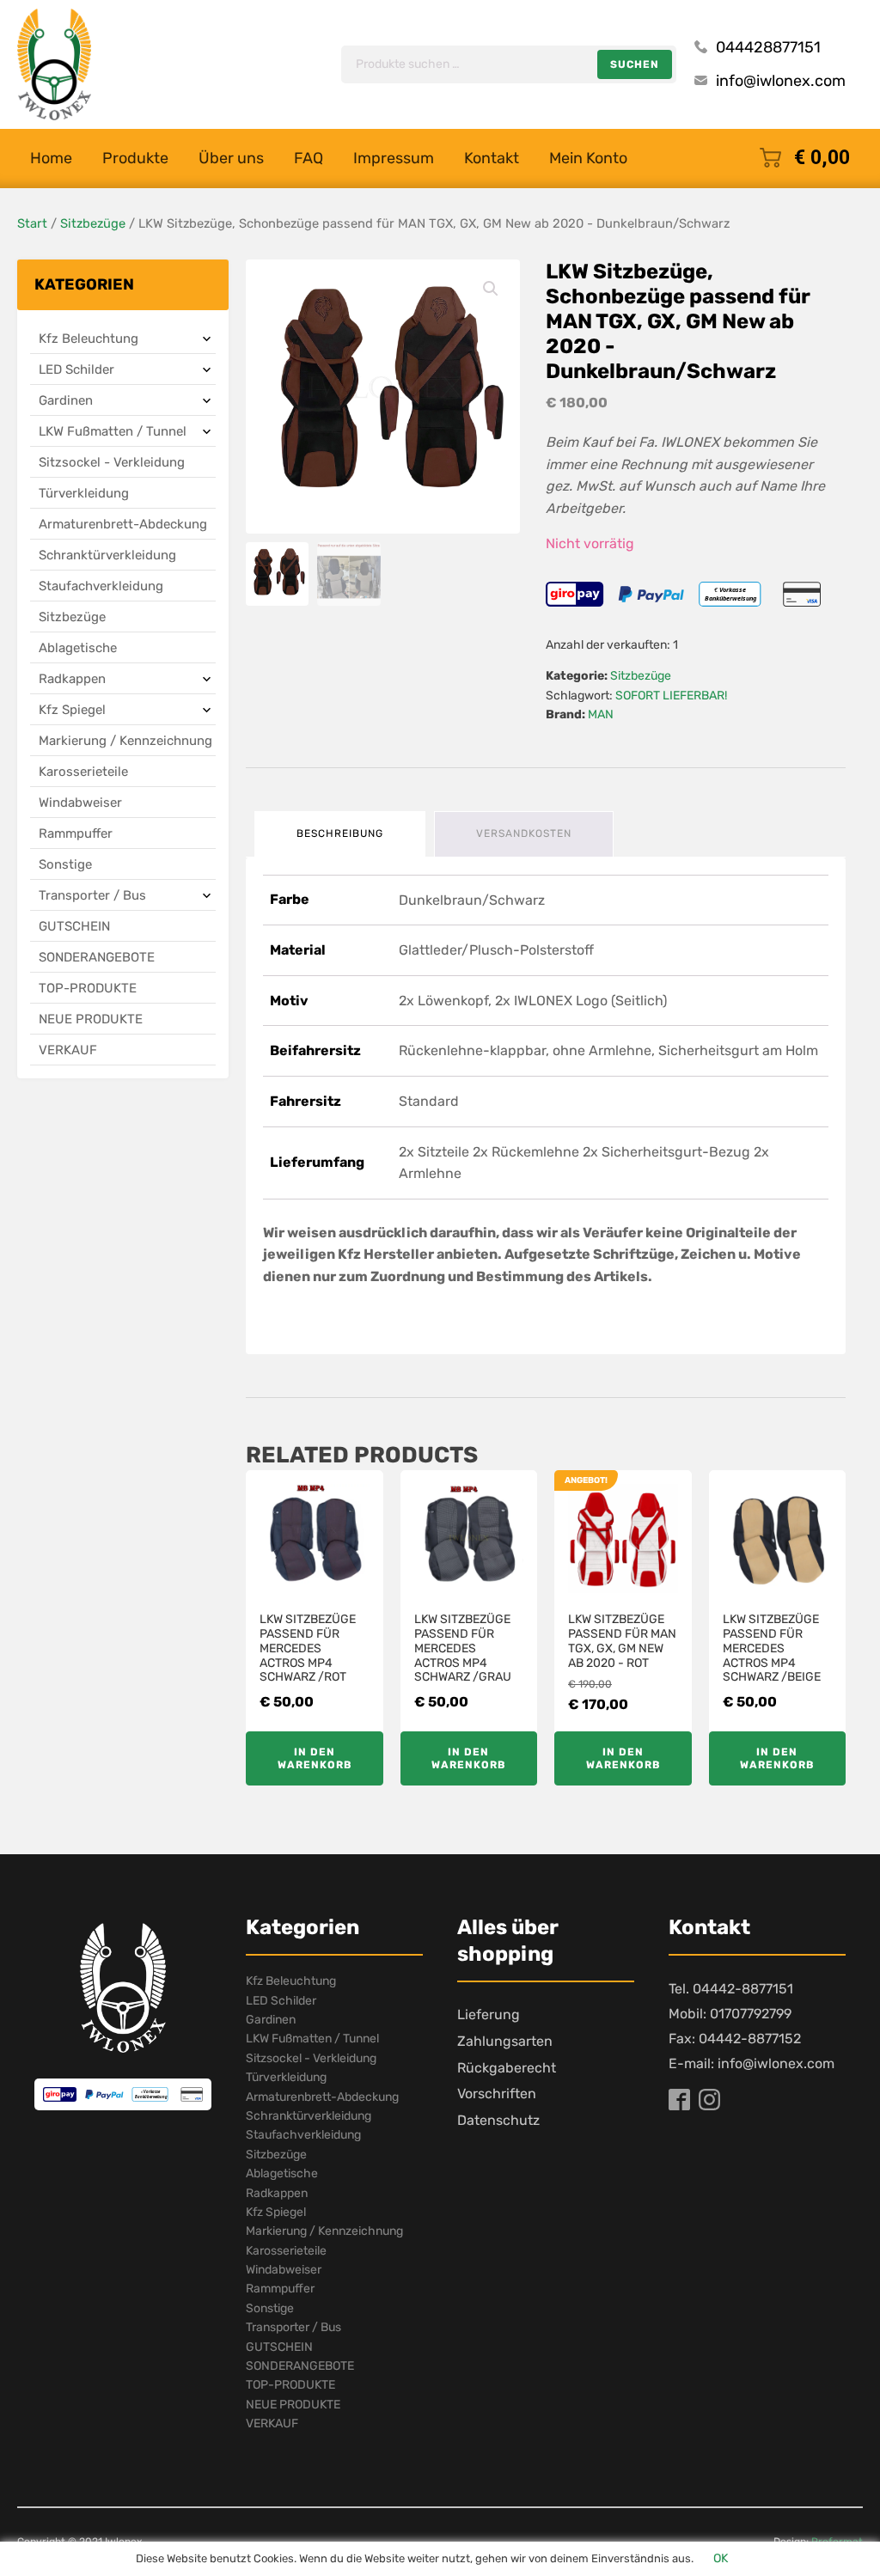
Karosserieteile (83, 772)
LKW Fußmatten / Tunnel (113, 431)
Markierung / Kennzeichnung (125, 741)
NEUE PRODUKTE (91, 1019)
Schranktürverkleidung (107, 555)
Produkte (135, 158)
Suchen (635, 64)
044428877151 (768, 47)
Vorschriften (497, 2094)
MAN (601, 714)
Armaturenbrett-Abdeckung (123, 524)
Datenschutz (498, 2120)
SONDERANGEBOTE (97, 957)
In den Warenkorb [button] (315, 1758)
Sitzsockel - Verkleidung (112, 462)
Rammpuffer (76, 833)
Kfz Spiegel (72, 710)
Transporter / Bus (92, 895)
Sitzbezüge (93, 223)
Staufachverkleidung (101, 586)
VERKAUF (68, 1050)
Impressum (394, 158)
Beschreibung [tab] (340, 833)
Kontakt (492, 158)
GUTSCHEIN (74, 926)
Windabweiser (80, 803)
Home (51, 158)
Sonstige (65, 864)
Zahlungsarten (505, 2041)
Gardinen (66, 400)
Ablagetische (78, 648)
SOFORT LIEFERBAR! (671, 696)
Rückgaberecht (507, 2068)
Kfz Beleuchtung (89, 339)
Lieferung (489, 2014)
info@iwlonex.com (781, 81)
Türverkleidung (84, 493)
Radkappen (72, 679)
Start (32, 223)
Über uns (231, 158)
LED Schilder (76, 369)
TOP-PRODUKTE (88, 988)
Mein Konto (588, 158)
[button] (491, 289)
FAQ (309, 158)
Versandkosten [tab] (524, 833)
